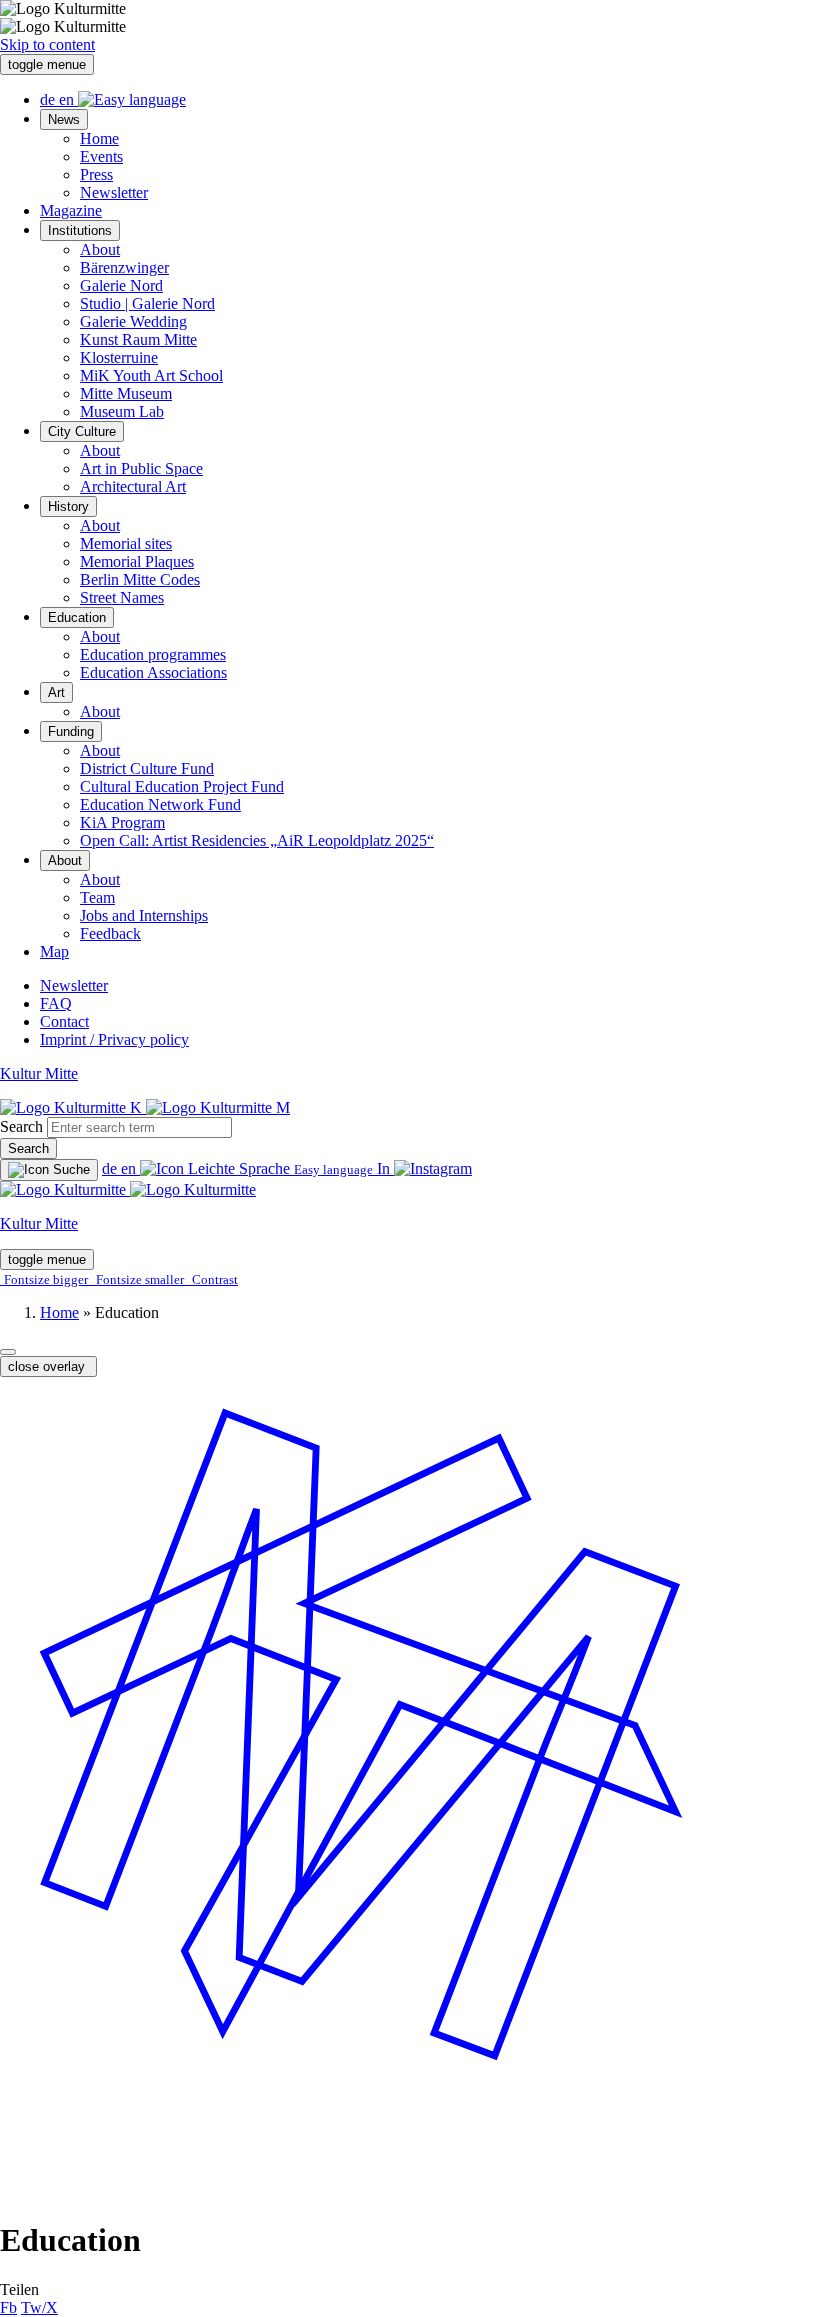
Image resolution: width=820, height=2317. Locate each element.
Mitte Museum (126, 393)
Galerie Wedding (133, 321)
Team (97, 897)
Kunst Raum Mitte (138, 339)
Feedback (110, 933)
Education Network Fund (160, 804)
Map (54, 951)
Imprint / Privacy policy (114, 1039)
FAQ (56, 1003)
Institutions (80, 230)
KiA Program (122, 822)
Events (101, 156)
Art (56, 692)
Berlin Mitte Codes (140, 579)
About (100, 249)
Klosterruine (119, 357)
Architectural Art (133, 486)
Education (77, 617)
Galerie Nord (121, 285)
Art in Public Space (141, 468)
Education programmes (153, 654)
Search (21, 1126)
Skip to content (47, 44)
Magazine (71, 210)
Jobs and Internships (144, 915)
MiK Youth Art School (151, 375)
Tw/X (39, 2307)
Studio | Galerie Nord (147, 303)
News (64, 119)
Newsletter (114, 192)
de (49, 99)
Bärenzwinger (124, 267)
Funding (71, 731)
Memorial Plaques (137, 561)
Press (96, 174)
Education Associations (153, 672)
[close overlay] (8, 1352)
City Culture (82, 431)
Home (99, 138)
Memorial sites (126, 543)
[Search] (49, 1170)
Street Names (122, 597)
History (68, 506)
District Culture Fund (147, 768)
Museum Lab (122, 411)
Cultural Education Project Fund (182, 786)
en (68, 99)
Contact (64, 1021)
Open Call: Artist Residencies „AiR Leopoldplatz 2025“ (257, 840)
